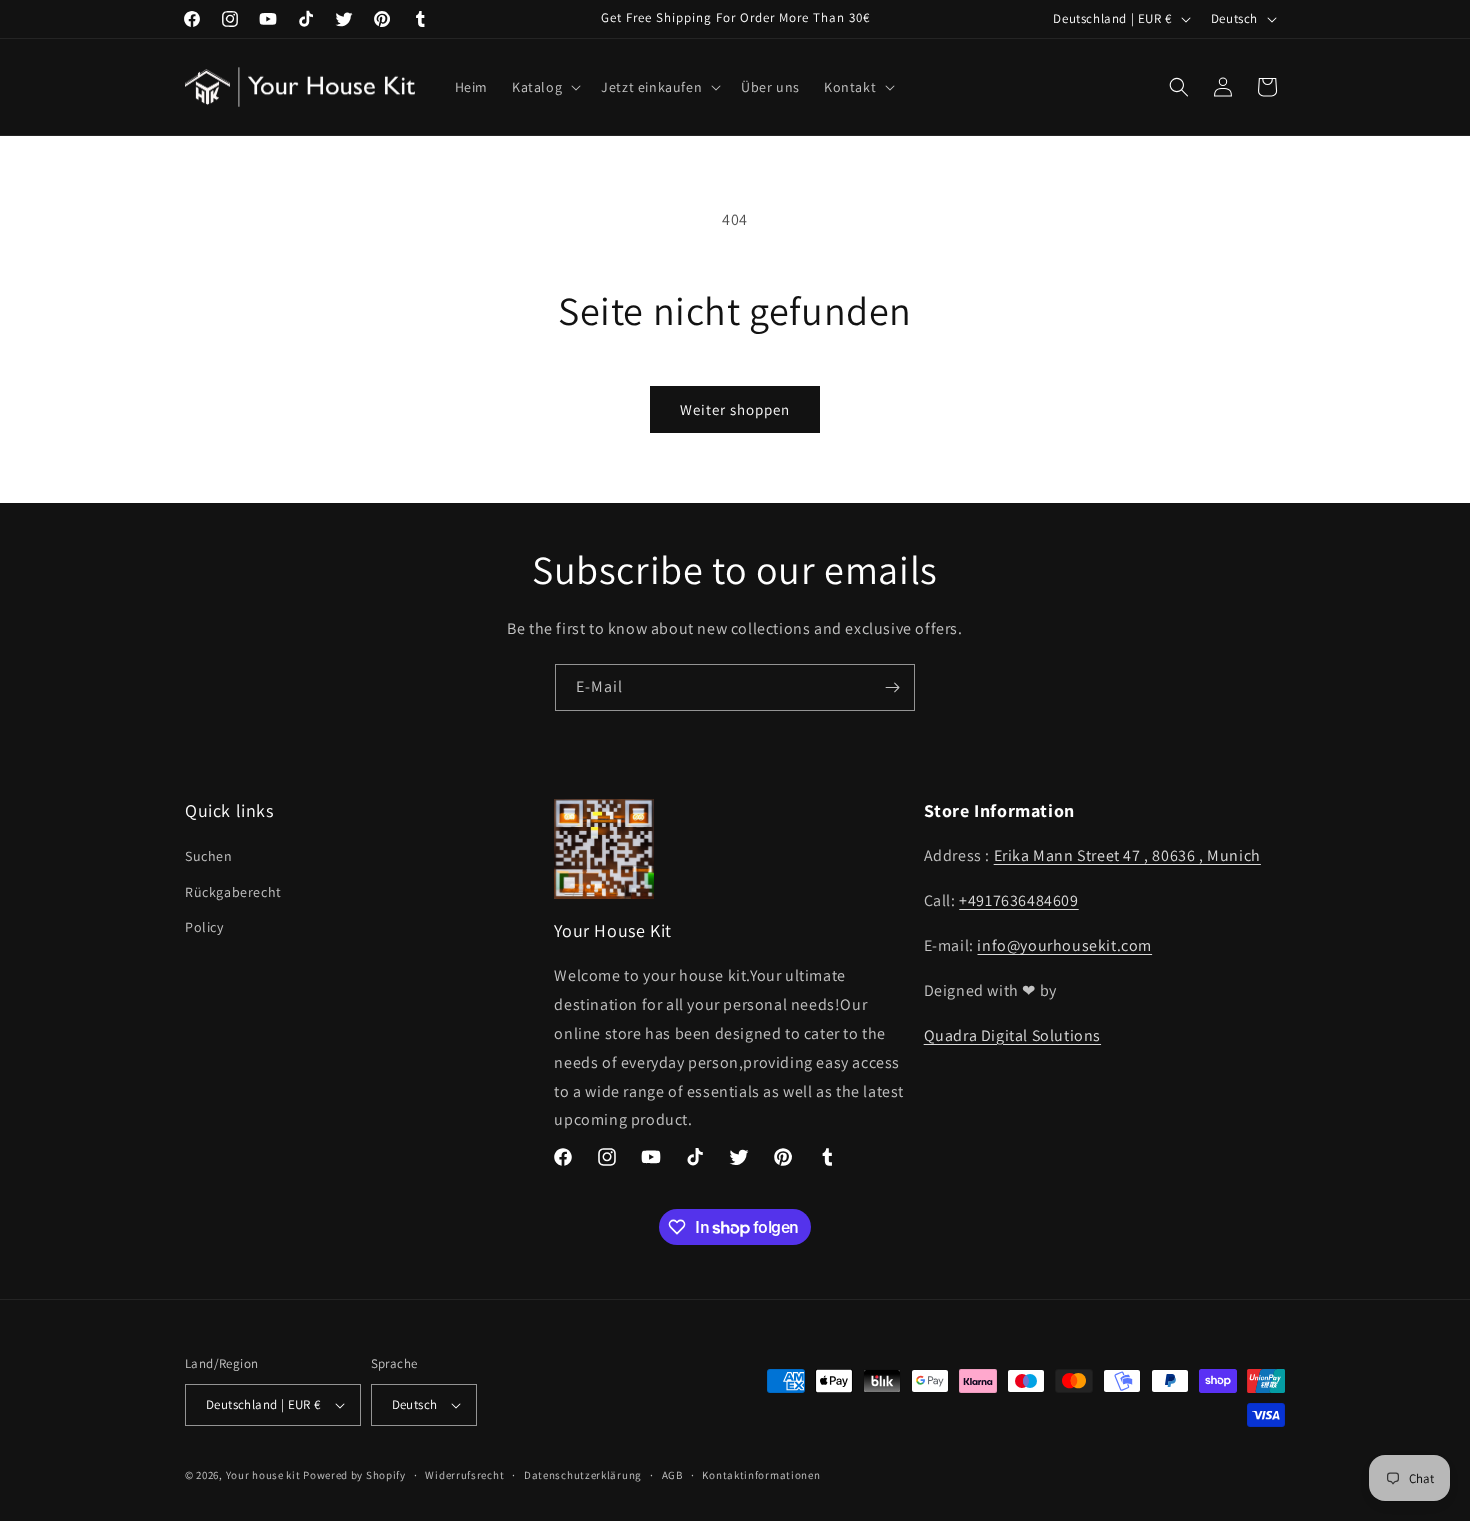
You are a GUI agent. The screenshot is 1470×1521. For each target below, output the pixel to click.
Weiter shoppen (735, 409)
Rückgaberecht (233, 892)
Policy (204, 927)
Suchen (209, 856)
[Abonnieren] (892, 687)
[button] (544, 87)
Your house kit (263, 1475)
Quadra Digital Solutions (1012, 1035)
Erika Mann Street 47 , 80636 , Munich (1127, 855)
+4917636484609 (1018, 900)
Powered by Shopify (354, 1475)
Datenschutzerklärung (583, 1475)
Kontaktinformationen (761, 1475)
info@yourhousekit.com (1064, 945)
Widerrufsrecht (464, 1475)
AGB (672, 1475)
